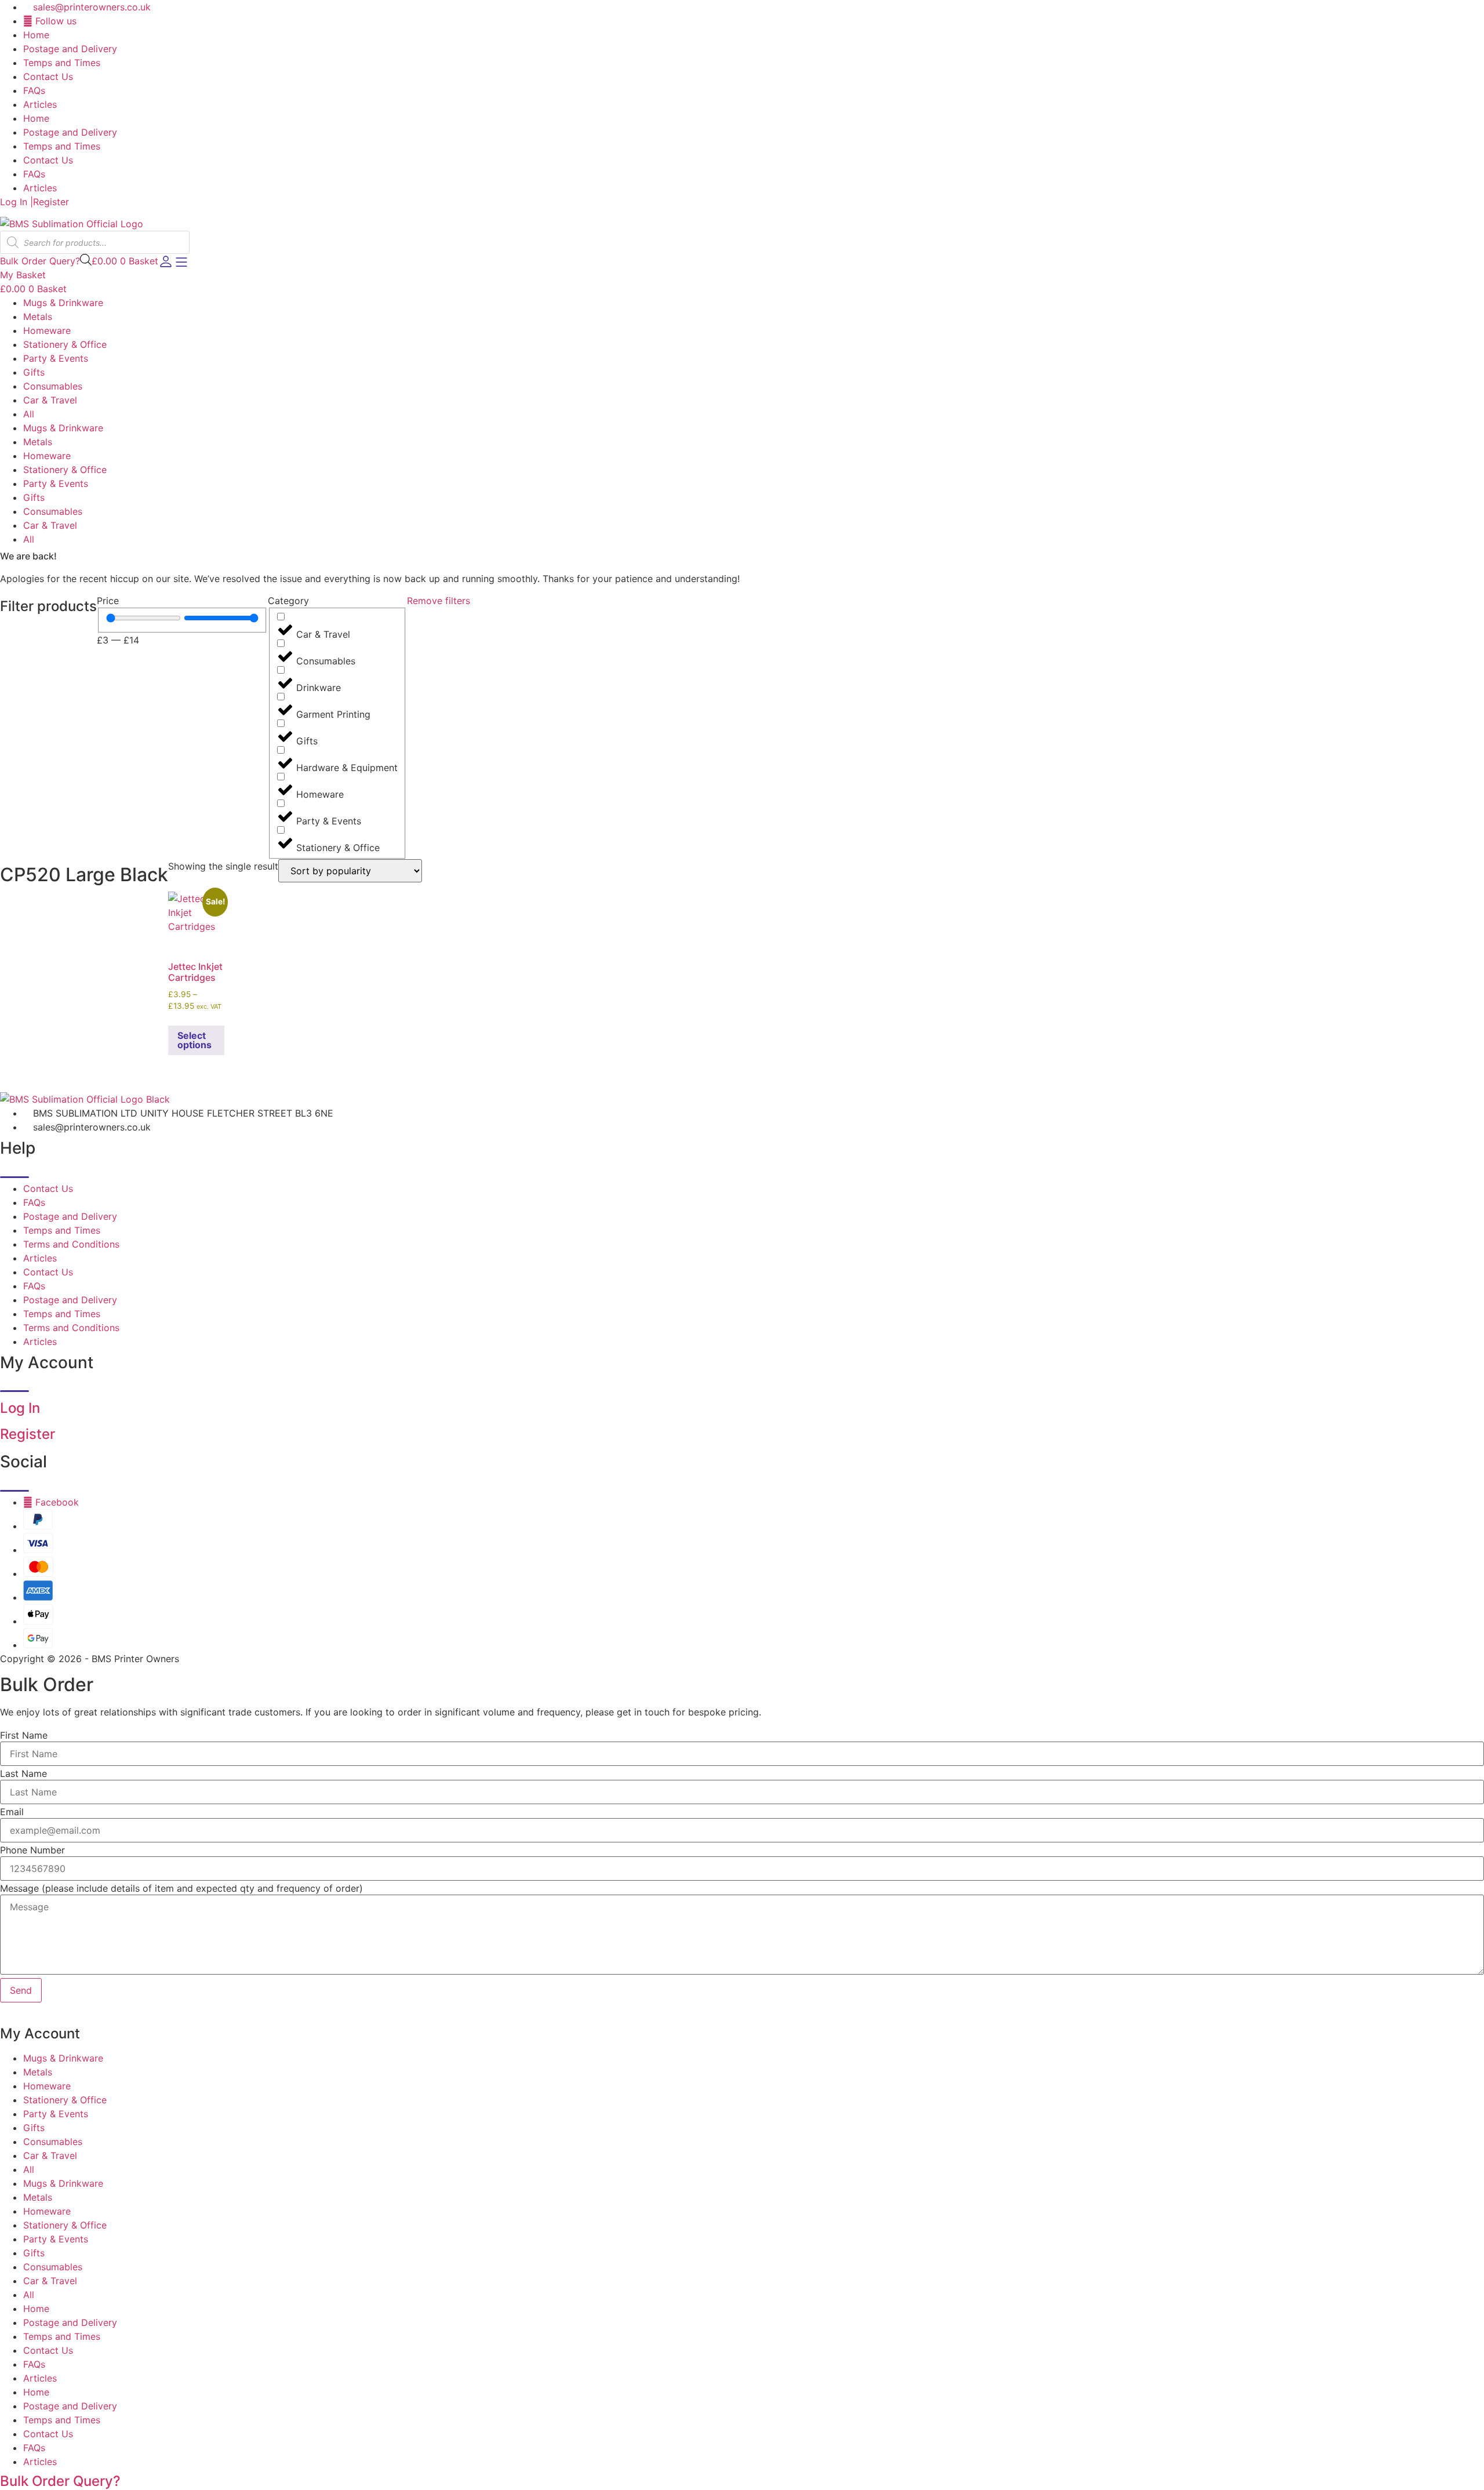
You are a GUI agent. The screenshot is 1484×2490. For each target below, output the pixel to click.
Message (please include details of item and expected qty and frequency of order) (181, 1888)
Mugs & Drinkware (63, 303)
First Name (24, 1735)
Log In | (17, 202)
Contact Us (48, 77)
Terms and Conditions (71, 1244)
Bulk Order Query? (60, 2481)
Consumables (53, 386)
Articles (40, 104)
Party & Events (56, 358)
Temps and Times (62, 63)
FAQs (34, 90)
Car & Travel (50, 400)
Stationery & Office (65, 344)
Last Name (23, 1773)
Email (12, 1812)
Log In (20, 1408)
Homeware (47, 330)
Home (36, 35)
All (29, 414)
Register (51, 202)
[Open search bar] (86, 259)
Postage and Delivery (70, 49)
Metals (38, 317)
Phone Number (32, 1850)
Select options (194, 1040)
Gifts (34, 372)
